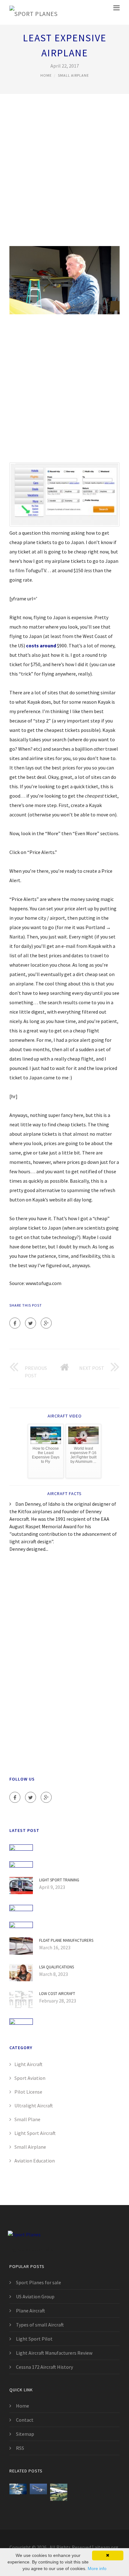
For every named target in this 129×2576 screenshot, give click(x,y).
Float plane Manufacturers (66, 1940)
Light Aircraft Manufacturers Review (54, 2353)
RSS (20, 2448)
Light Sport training (59, 1880)
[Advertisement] (64, 174)
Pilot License (28, 2092)
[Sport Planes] (33, 12)
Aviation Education (35, 2161)
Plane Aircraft (31, 2311)
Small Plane (27, 2119)
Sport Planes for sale (39, 2282)
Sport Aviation (30, 2078)
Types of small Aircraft (40, 2325)
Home (46, 75)
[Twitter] (31, 1323)
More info (97, 2568)
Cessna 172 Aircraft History (44, 2367)
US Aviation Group (35, 2296)
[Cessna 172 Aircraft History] (38, 2492)
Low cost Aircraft (57, 1994)
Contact (25, 2420)
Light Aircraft (28, 2064)
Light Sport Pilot (34, 2339)
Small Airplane (73, 75)
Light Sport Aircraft (35, 2133)
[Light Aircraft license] (59, 2492)
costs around (41, 645)
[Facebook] (15, 1323)
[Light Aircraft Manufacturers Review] (18, 2492)
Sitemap (25, 2434)
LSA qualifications (57, 1967)
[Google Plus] (46, 1323)
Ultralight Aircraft (34, 2106)
